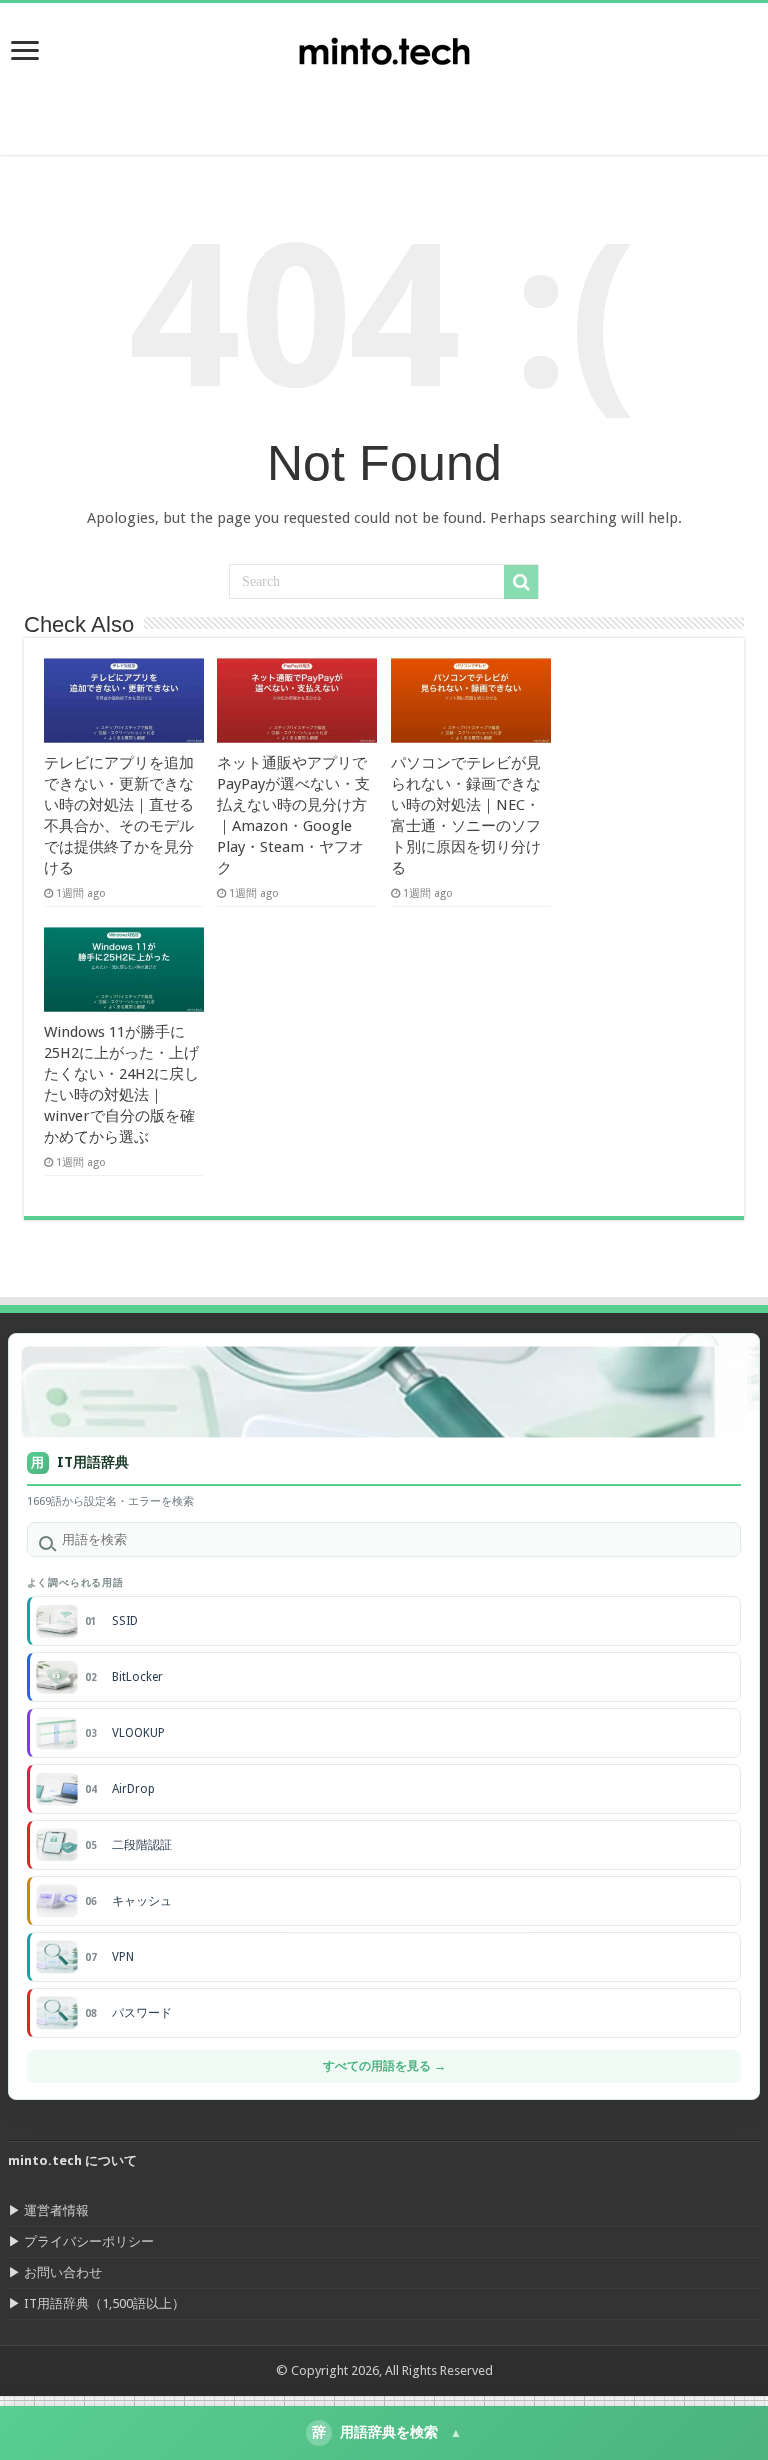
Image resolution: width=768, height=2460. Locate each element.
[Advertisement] (608, 105)
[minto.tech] (384, 47)
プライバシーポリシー (89, 2241)
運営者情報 (56, 2210)
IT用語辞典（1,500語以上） (104, 2303)
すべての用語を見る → (384, 2066)
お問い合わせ (63, 2272)
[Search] (521, 582)
